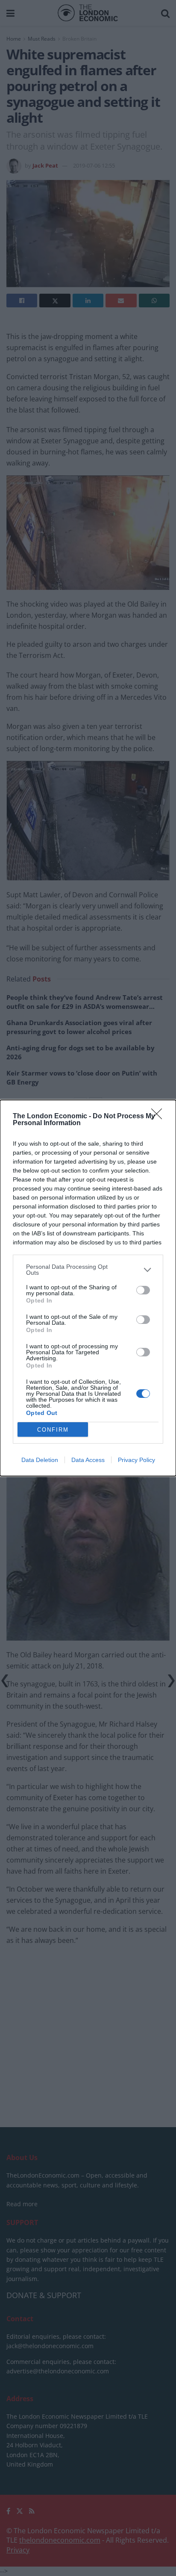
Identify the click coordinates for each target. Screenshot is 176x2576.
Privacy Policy (136, 1460)
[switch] (143, 1290)
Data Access (88, 1460)
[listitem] (88, 1270)
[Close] (159, 1117)
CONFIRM (53, 1430)
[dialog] (88, 1288)
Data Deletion (40, 1460)
